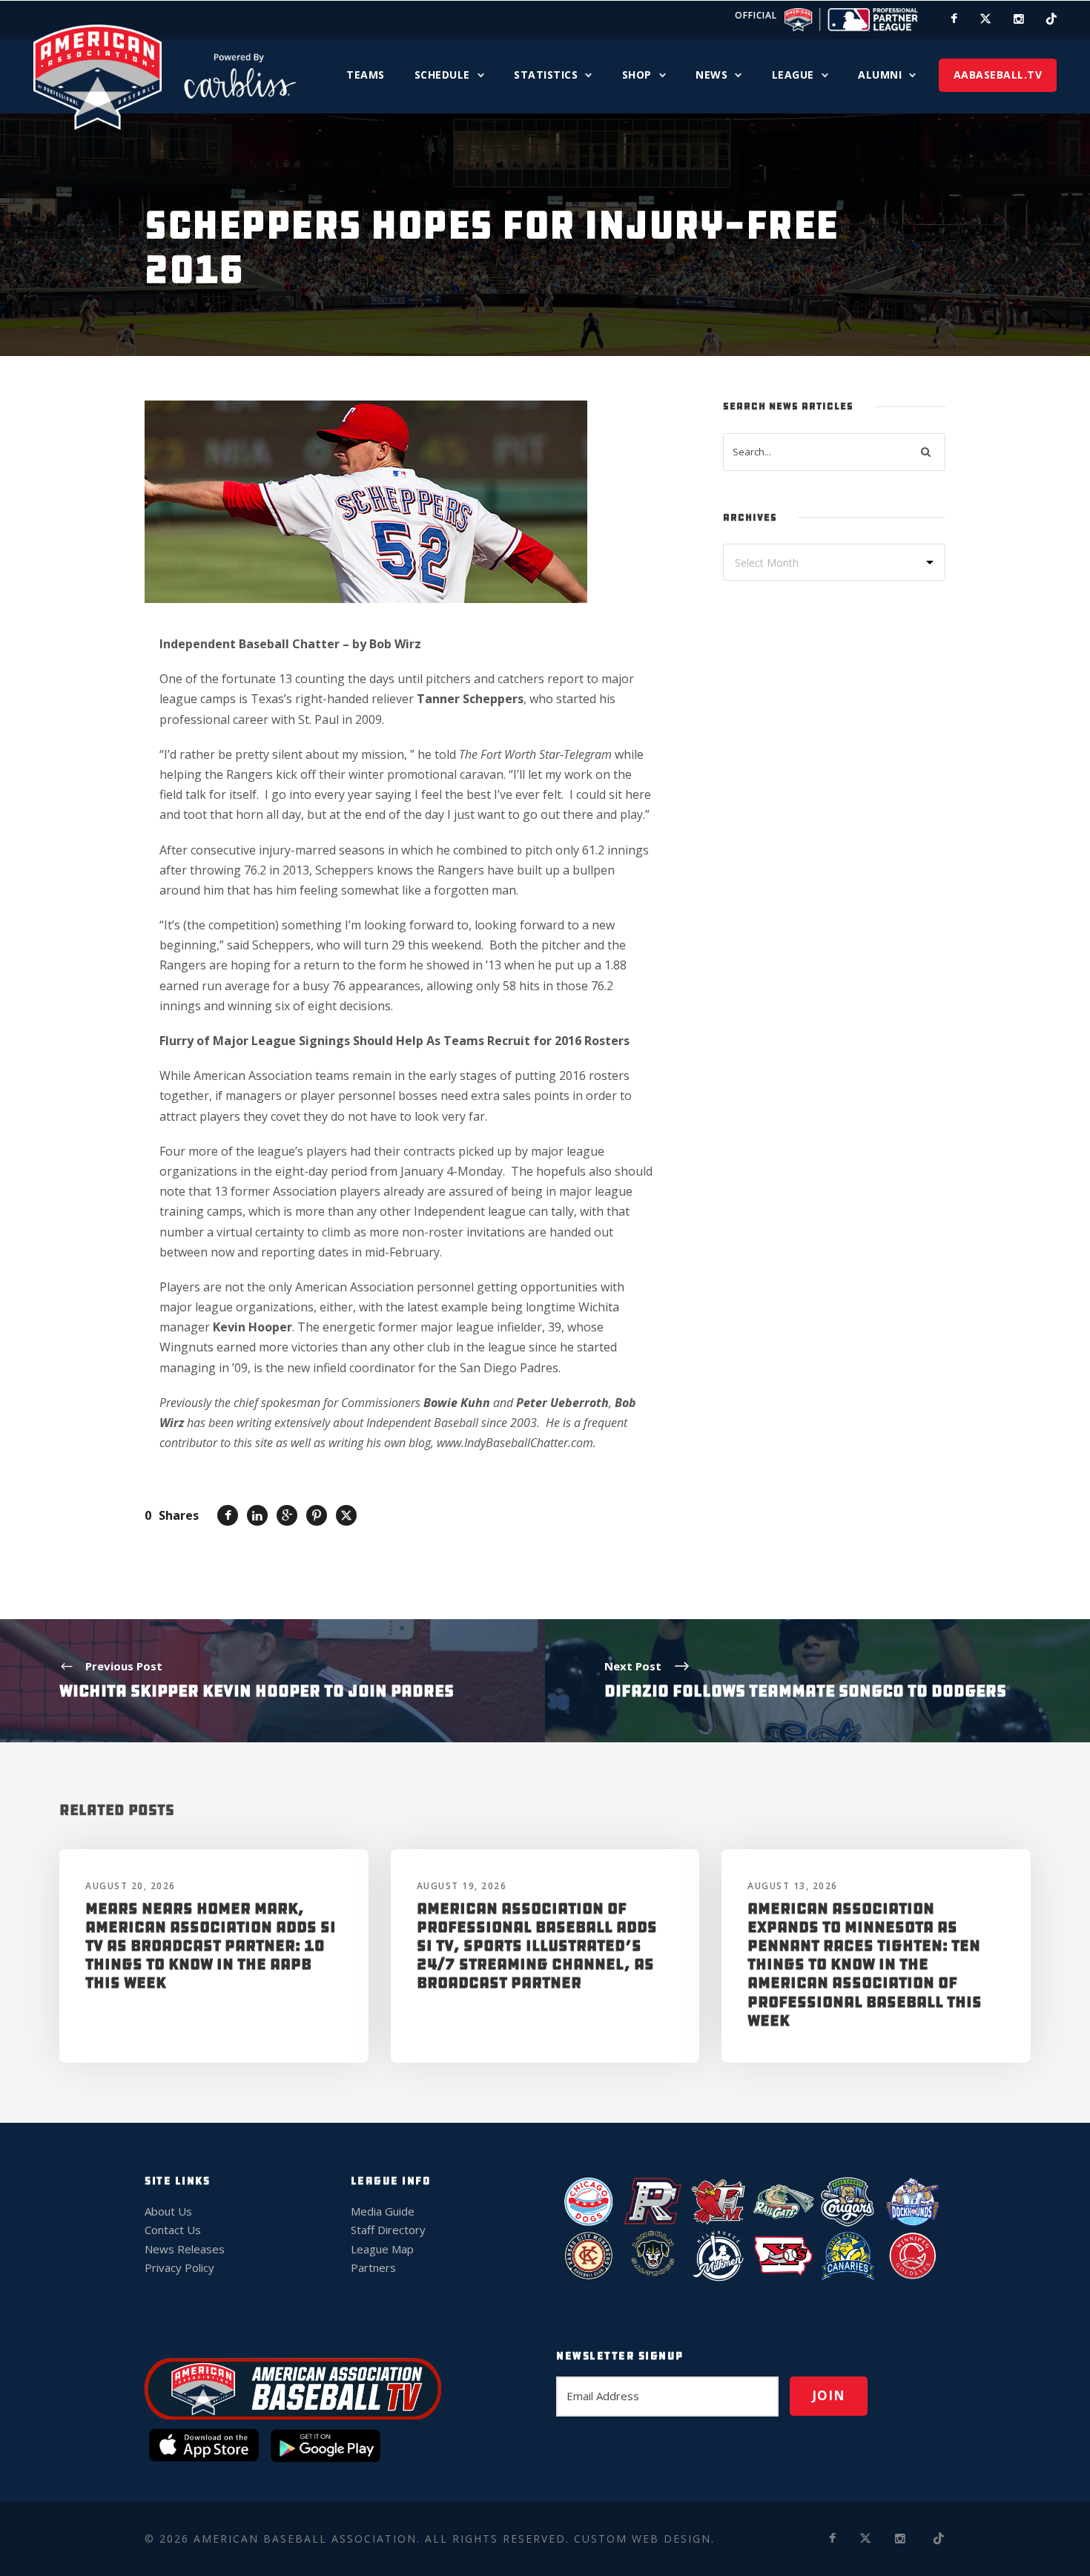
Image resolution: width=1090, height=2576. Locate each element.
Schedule (442, 75)
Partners (373, 2267)
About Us (168, 2211)
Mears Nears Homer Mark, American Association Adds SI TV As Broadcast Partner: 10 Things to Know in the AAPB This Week (211, 1946)
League (793, 75)
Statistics (546, 75)
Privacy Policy (179, 2267)
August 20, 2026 (131, 1886)
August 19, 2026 (462, 1886)
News (711, 75)
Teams (366, 75)
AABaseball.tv (998, 75)
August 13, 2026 (793, 1886)
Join (829, 2395)
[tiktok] (1051, 19)
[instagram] (1019, 19)
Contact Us (173, 2230)
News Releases (185, 2249)
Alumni (880, 75)
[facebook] (954, 19)
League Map (382, 2249)
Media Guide (383, 2211)
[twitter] (985, 19)
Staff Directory (388, 2230)
